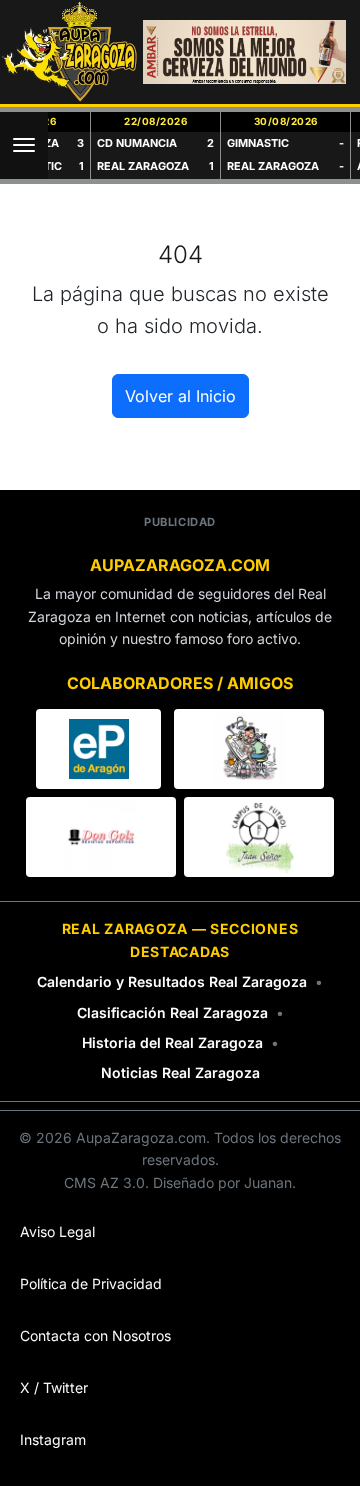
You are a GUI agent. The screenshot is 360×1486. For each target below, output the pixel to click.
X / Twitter (54, 1387)
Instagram (53, 1439)
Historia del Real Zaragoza (172, 1042)
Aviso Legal (57, 1231)
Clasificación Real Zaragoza (172, 1012)
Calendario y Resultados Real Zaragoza (172, 981)
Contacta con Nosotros (95, 1335)
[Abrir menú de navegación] (24, 145)
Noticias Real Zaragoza (180, 1072)
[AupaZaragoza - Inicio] (70, 52)
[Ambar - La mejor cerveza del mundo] (244, 52)
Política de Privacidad (91, 1283)
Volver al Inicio (180, 396)
